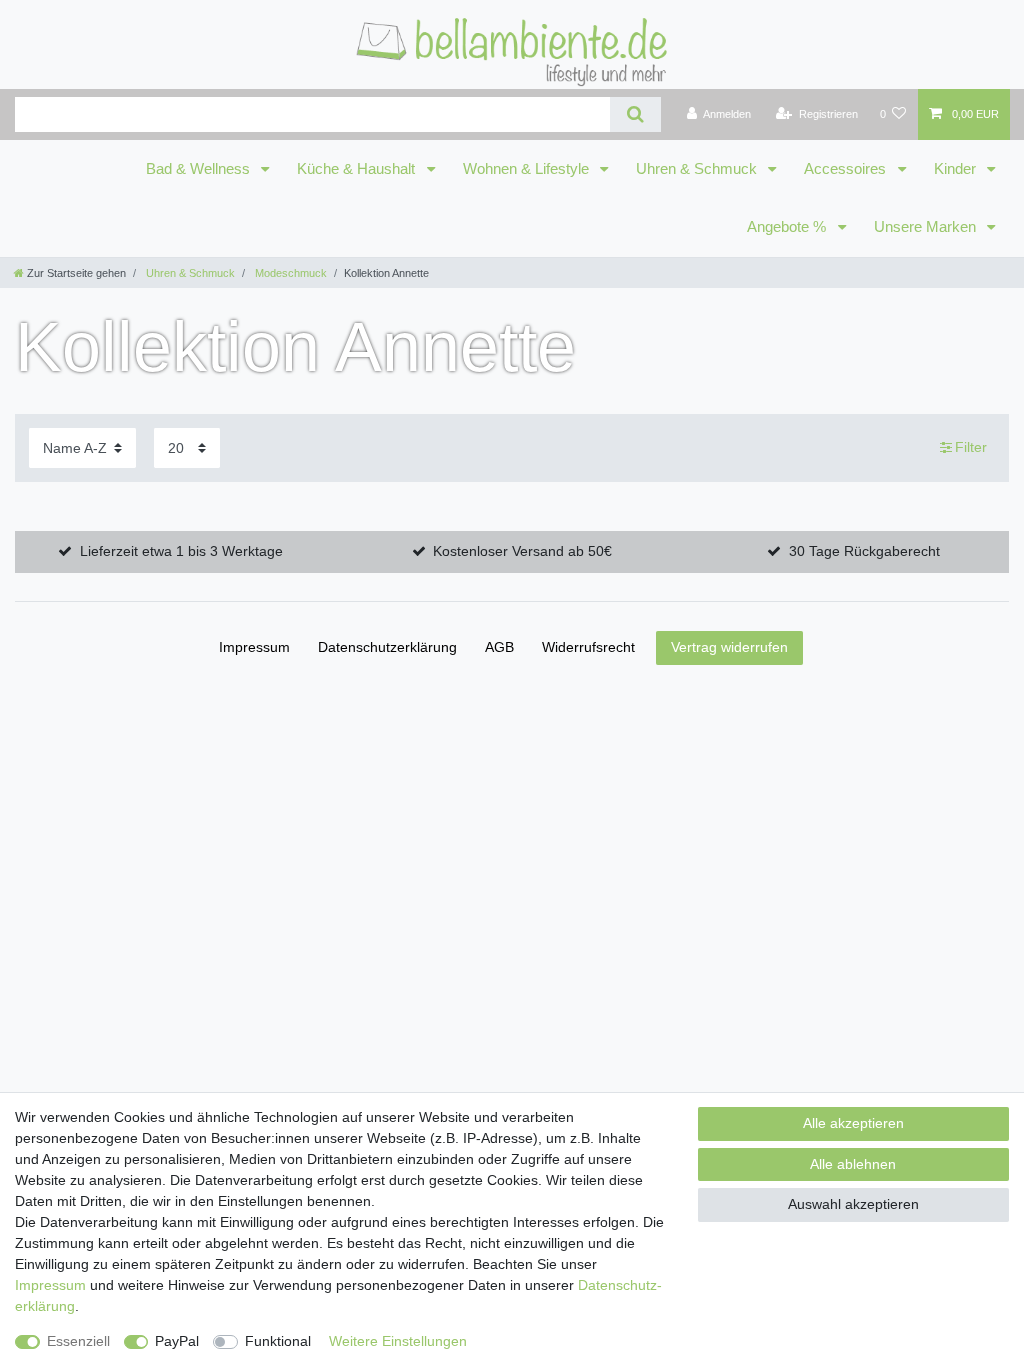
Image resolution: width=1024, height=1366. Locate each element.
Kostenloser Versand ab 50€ (522, 551)
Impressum (254, 647)
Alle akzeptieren (853, 1123)
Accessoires (847, 169)
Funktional (278, 1341)
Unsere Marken (927, 227)
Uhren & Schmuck (698, 169)
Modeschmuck (289, 273)
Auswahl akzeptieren (853, 1204)
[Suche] (635, 114)
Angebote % (788, 227)
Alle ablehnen (853, 1164)
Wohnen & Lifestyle (528, 169)
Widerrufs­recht (588, 647)
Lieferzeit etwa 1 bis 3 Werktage (181, 551)
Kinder (957, 169)
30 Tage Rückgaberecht (864, 551)
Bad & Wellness (200, 169)
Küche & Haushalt (358, 169)
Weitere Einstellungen (398, 1341)
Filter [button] (971, 447)
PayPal (177, 1341)
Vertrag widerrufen (729, 647)
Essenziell (78, 1341)
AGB (499, 647)
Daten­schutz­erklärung (387, 647)
